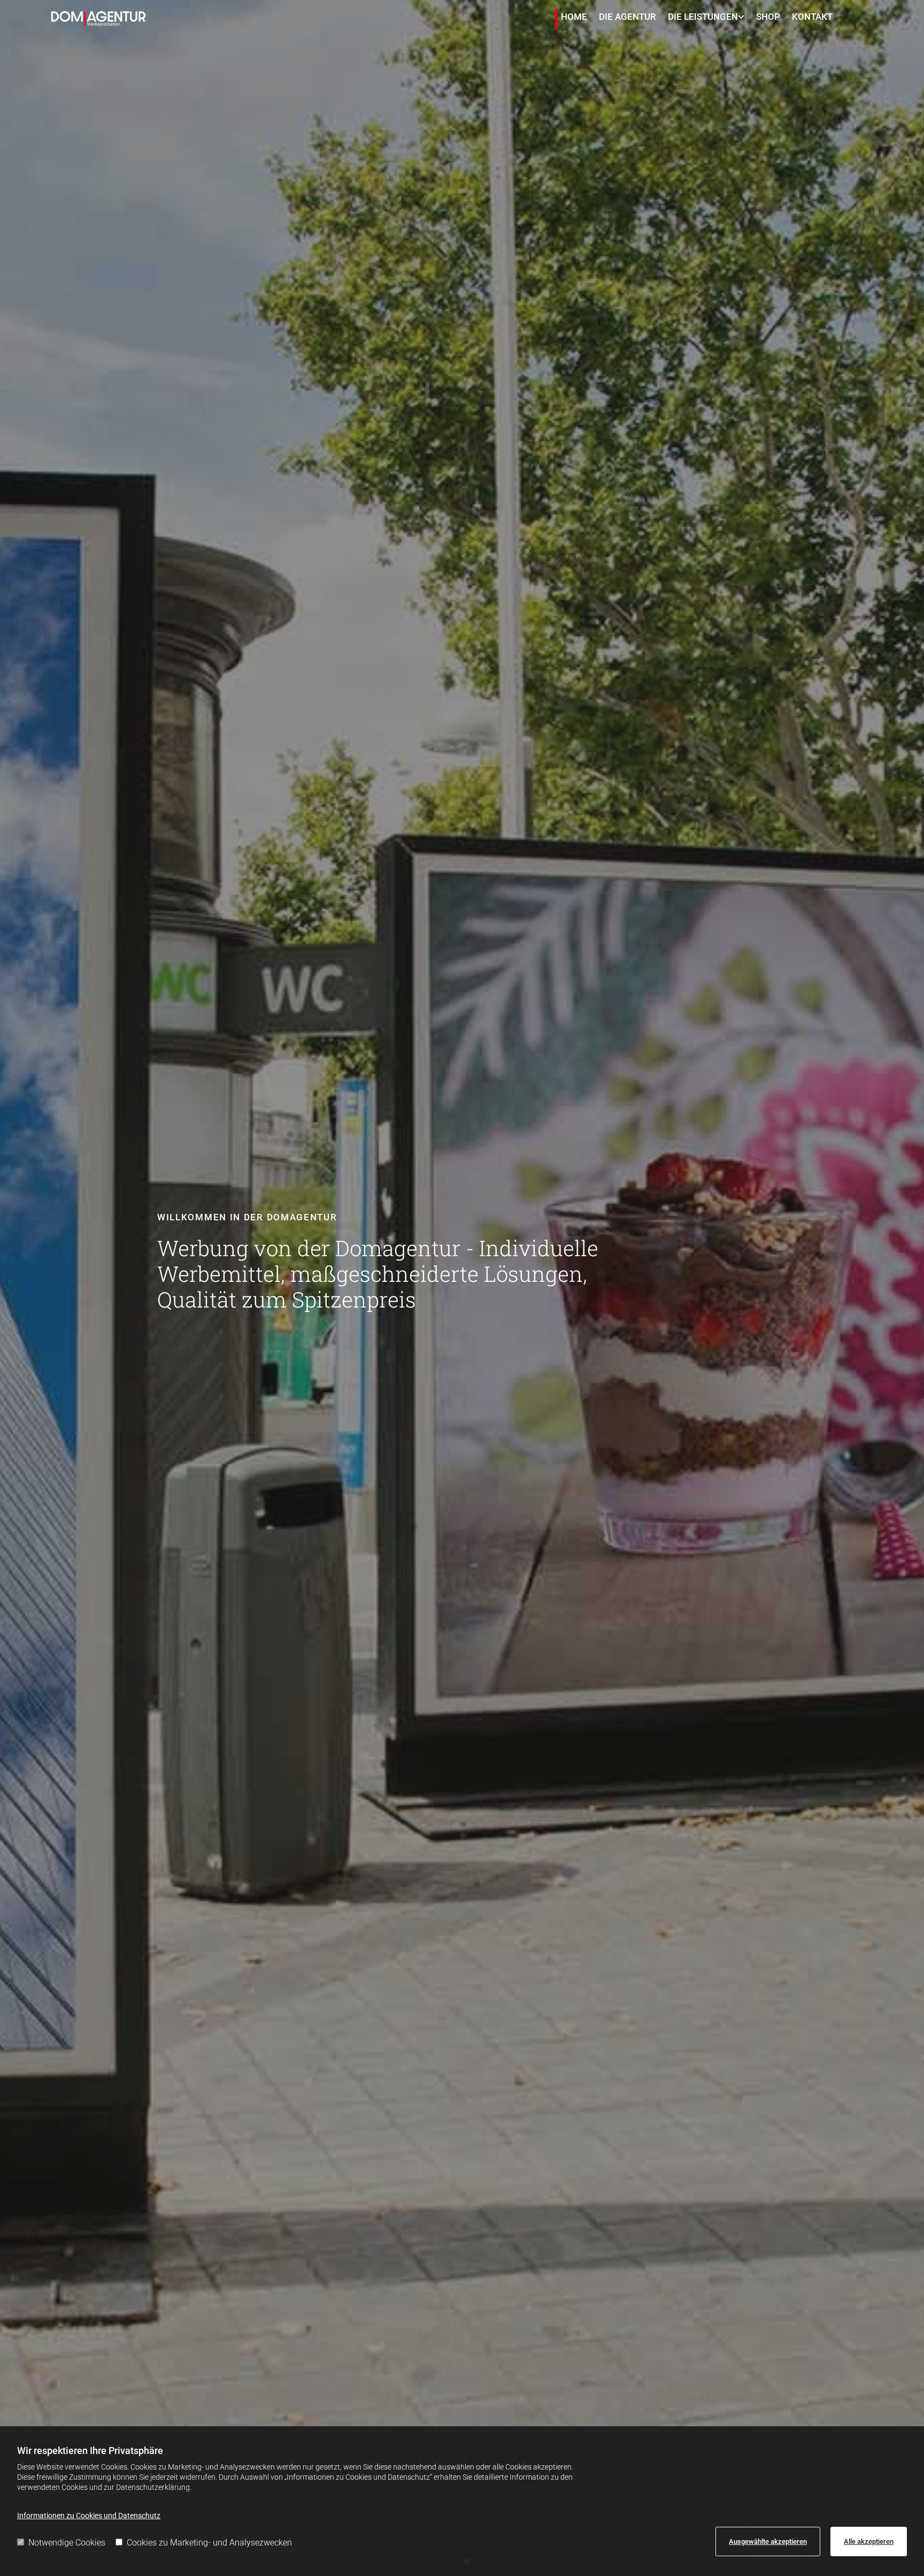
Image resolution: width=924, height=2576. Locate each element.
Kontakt (812, 17)
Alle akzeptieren (869, 2541)
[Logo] (98, 19)
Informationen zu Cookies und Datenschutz (89, 2516)
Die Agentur (627, 17)
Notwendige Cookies (67, 2543)
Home (574, 17)
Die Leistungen (703, 17)
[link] (707, 19)
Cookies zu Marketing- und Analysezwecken (209, 2543)
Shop (768, 17)
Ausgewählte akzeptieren (768, 2541)
